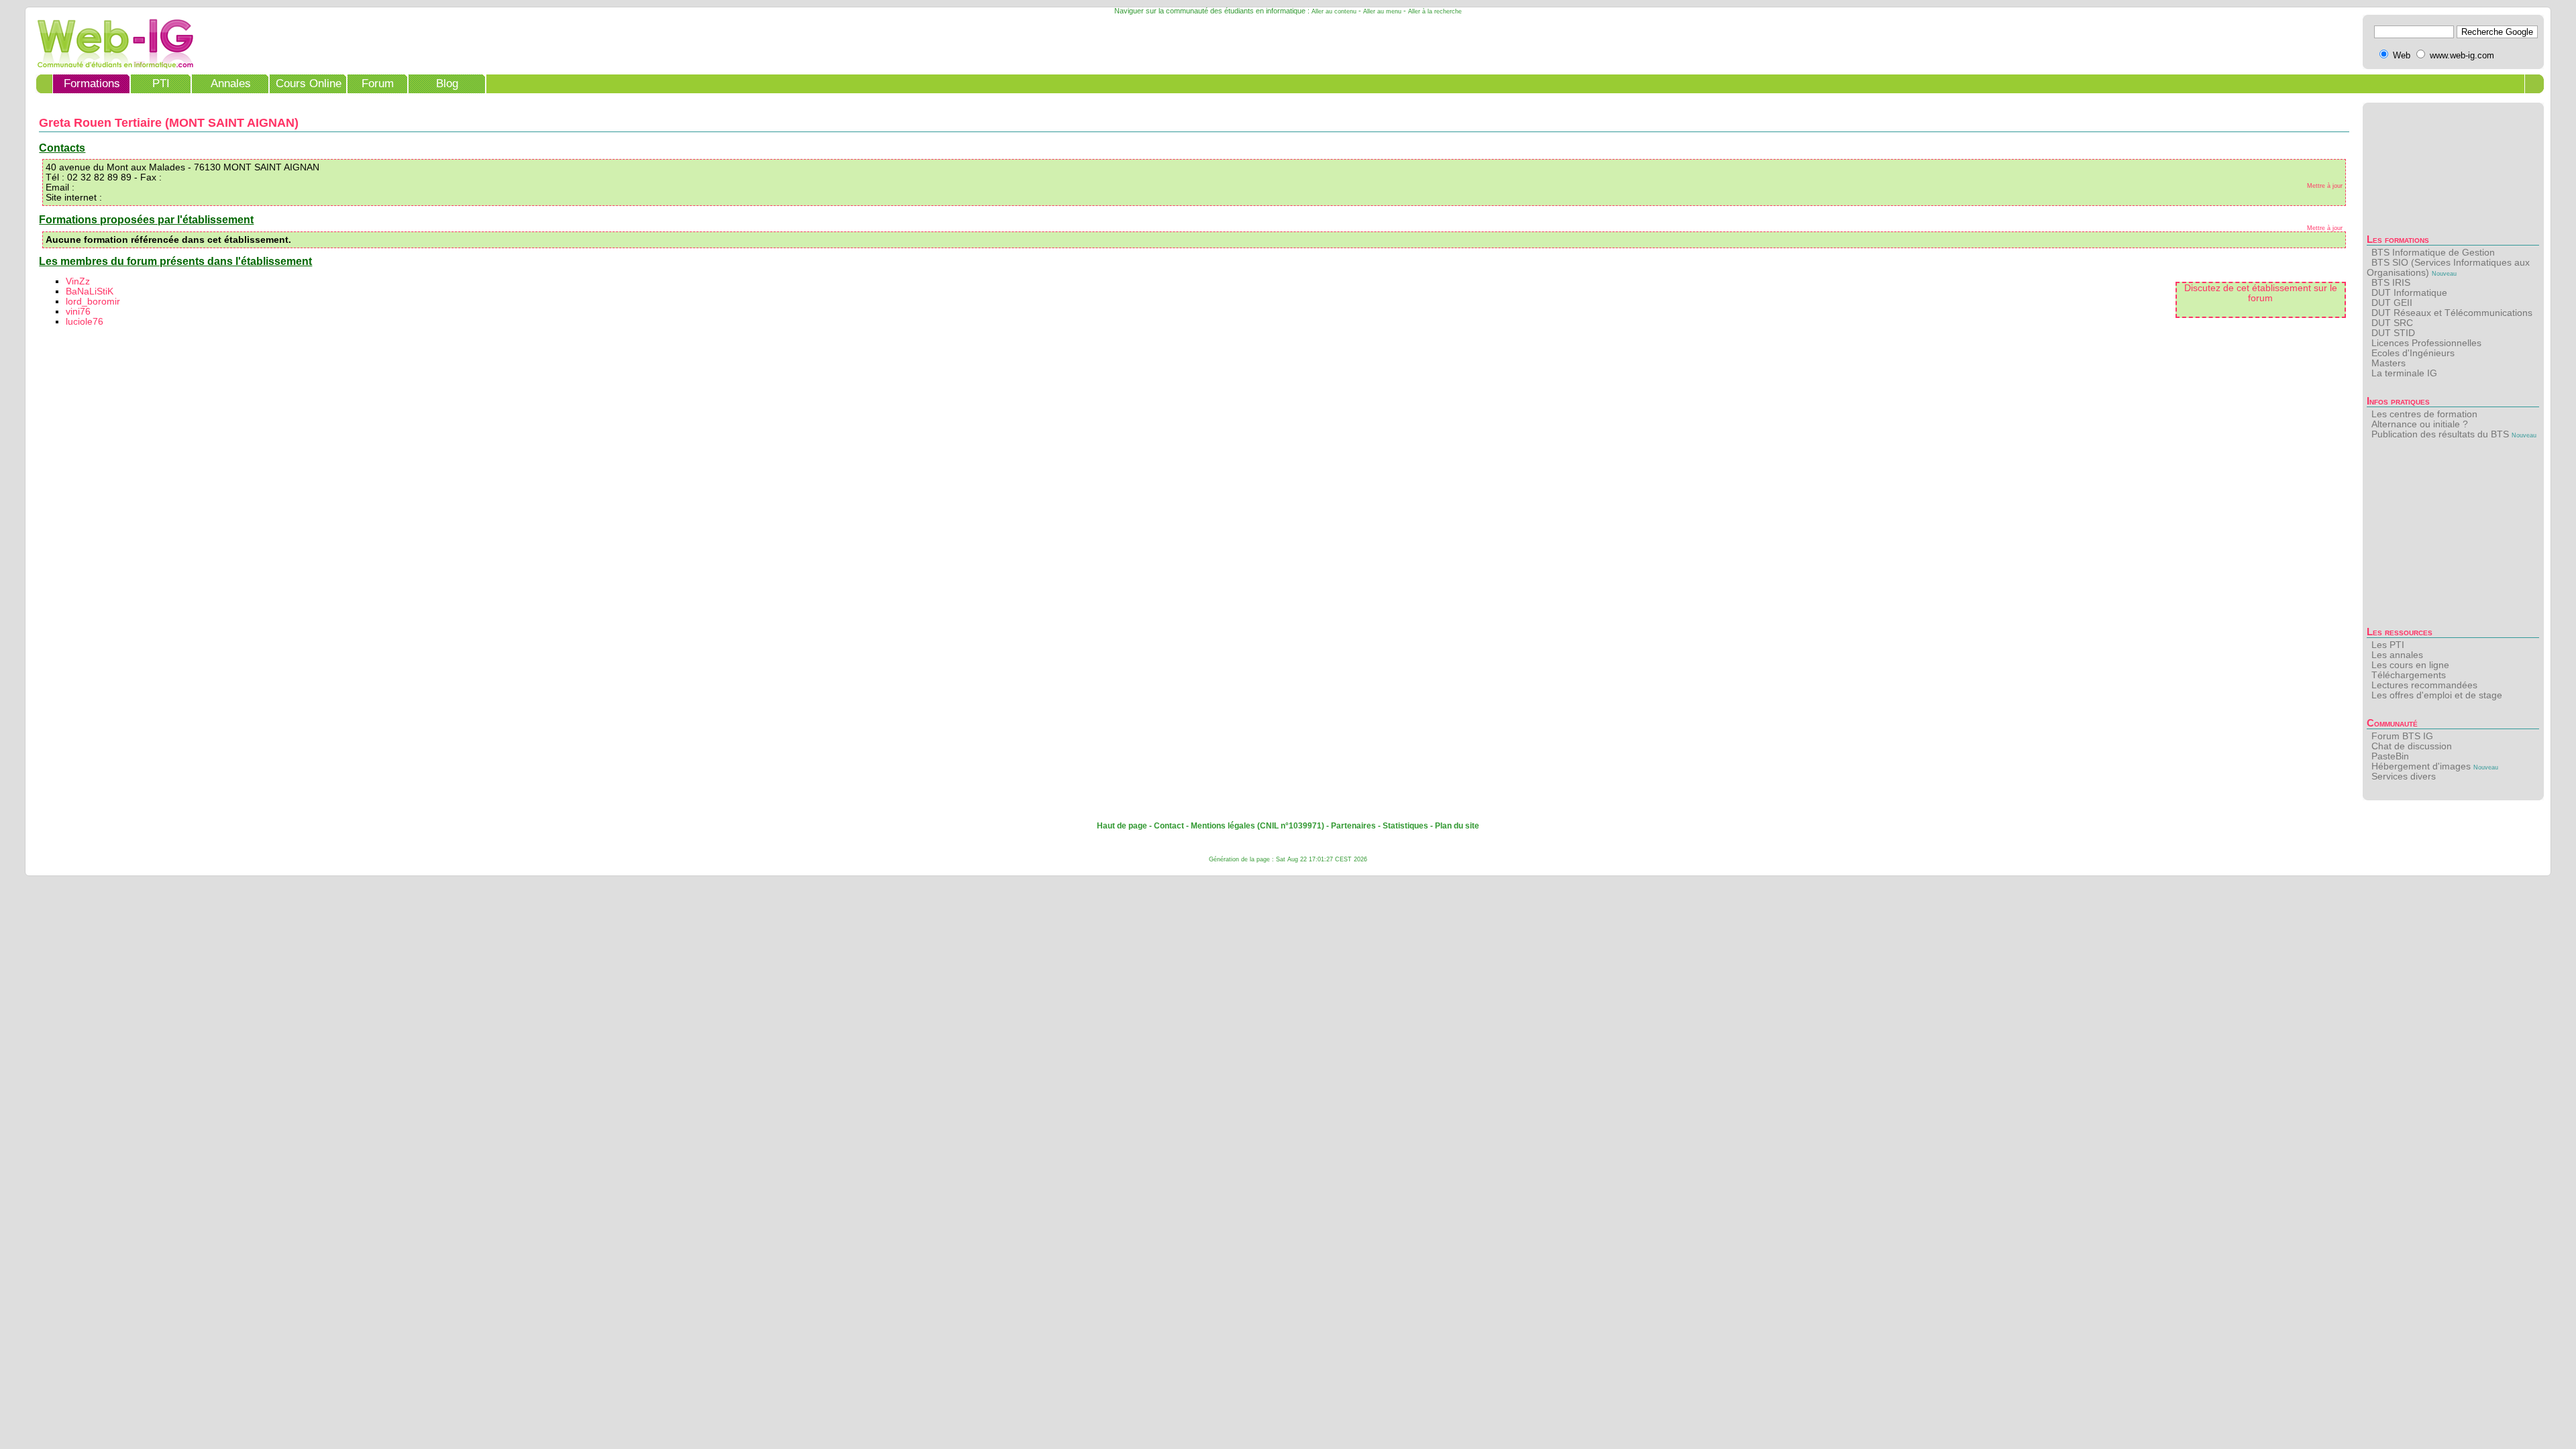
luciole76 (85, 322)
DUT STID (2393, 333)
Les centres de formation (2424, 414)
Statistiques (1405, 826)
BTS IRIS (2391, 283)
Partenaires (1353, 826)
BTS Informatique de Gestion (2433, 253)
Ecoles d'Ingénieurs (2413, 353)
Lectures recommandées (2424, 685)
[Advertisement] (2453, 537)
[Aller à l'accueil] (111, 65)
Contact (1169, 826)
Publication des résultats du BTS (2440, 434)
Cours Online (309, 84)
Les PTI (2388, 645)
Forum (378, 84)
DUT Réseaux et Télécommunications (2452, 313)
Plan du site (1457, 826)
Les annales (2397, 655)
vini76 (78, 312)
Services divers (2404, 776)
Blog (447, 84)
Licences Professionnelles (2426, 343)
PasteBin (2390, 756)
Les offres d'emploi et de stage (2437, 695)
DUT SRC (2392, 323)
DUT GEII (2392, 303)
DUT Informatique (2409, 293)
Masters (2389, 363)
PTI (161, 84)
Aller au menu (1382, 11)
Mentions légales (1223, 826)
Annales (231, 84)
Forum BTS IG (2402, 736)
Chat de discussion (2412, 746)
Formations (92, 84)
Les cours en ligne (2410, 665)
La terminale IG (2404, 373)
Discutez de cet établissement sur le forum (2261, 293)
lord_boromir (93, 302)
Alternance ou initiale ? (2420, 424)
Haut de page (1122, 826)
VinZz (78, 281)
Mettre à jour (2325, 186)
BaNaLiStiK (90, 291)
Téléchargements (2409, 675)
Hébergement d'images (2421, 766)
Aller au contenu (1334, 11)
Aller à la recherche (1435, 11)
